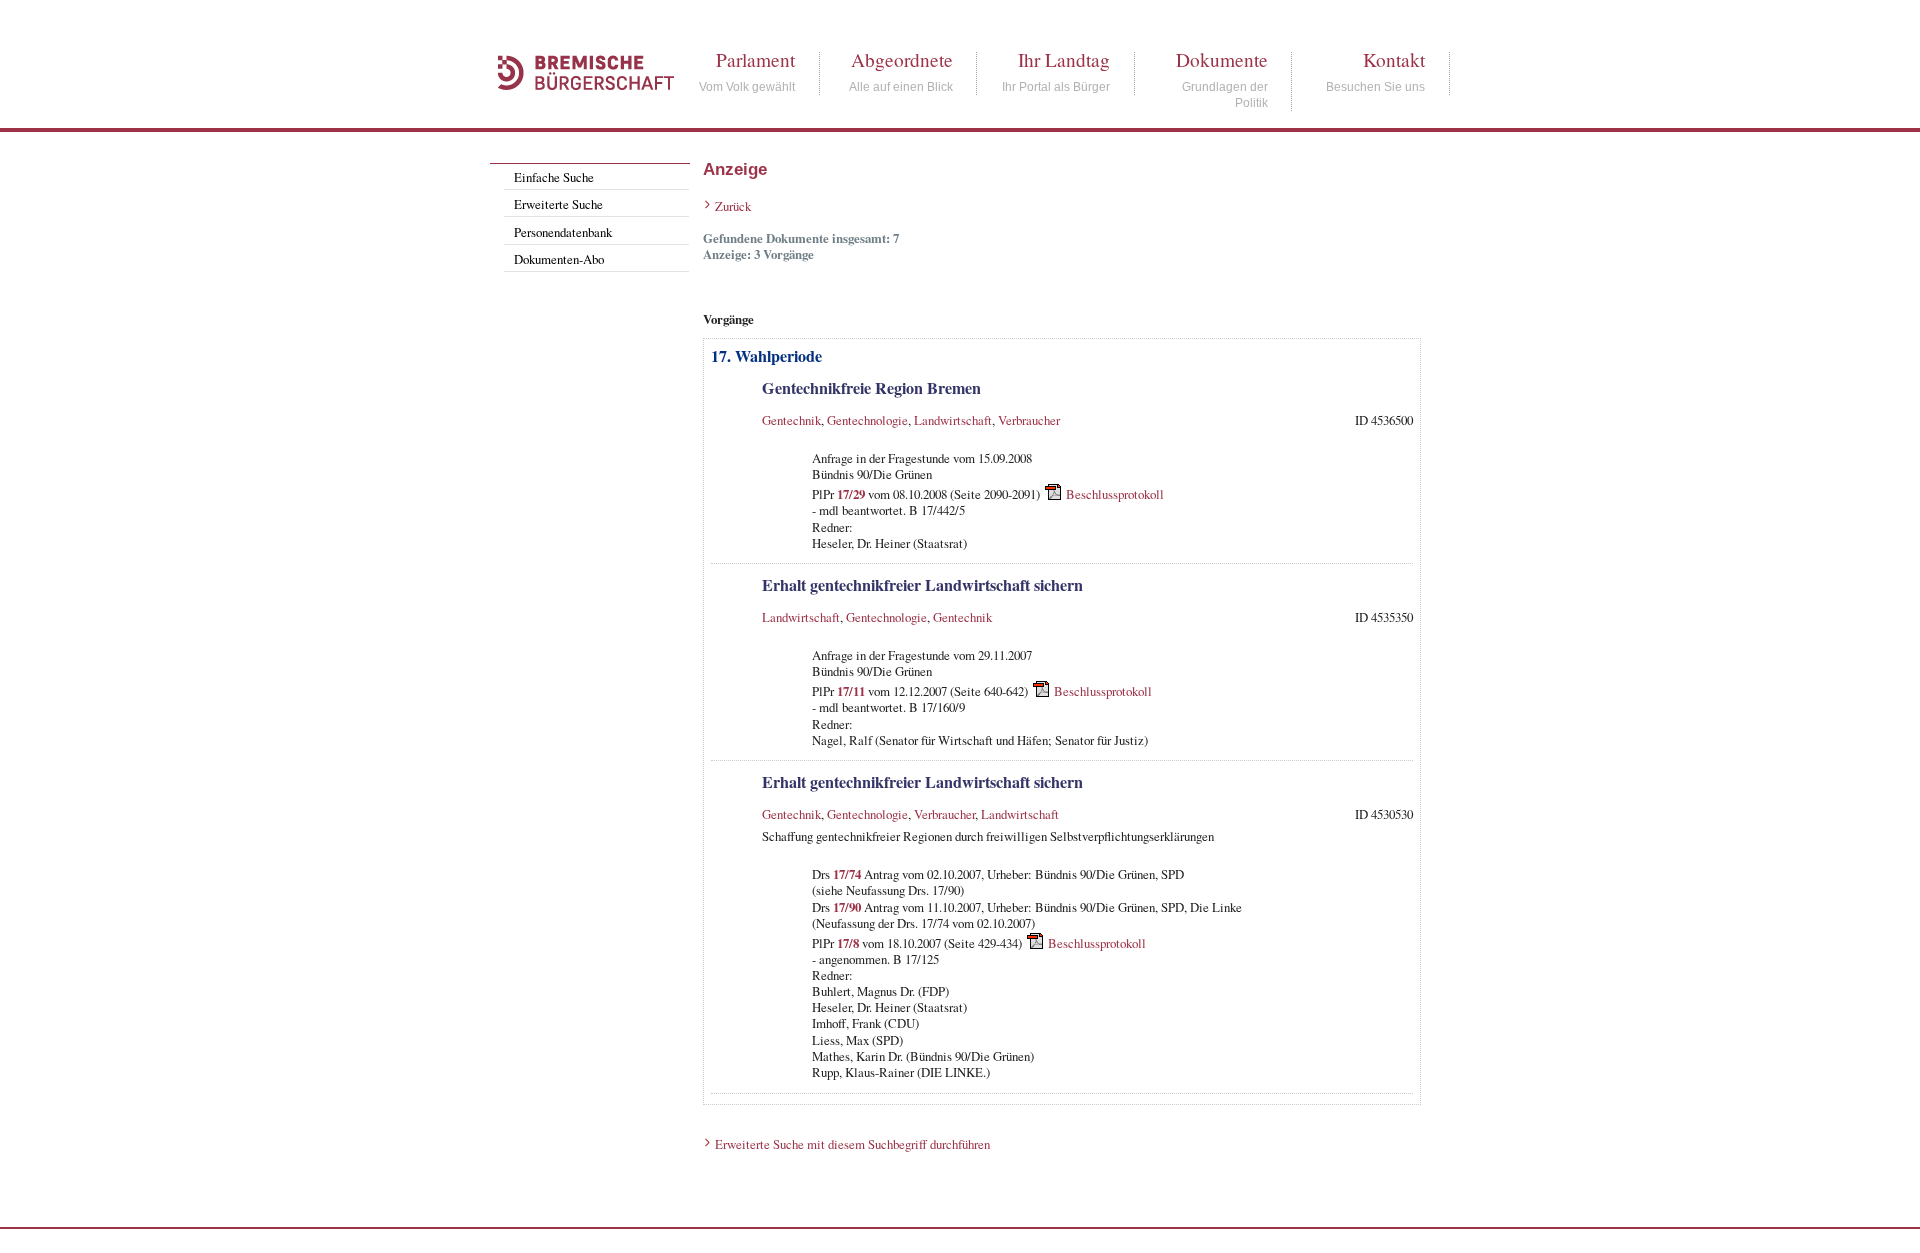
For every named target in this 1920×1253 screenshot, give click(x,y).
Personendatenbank (563, 232)
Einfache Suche (554, 177)
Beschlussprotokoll (1115, 494)
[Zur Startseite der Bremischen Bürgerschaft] (576, 112)
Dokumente (1222, 59)
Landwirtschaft (953, 420)
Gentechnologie (867, 420)
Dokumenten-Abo (559, 259)
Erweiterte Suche (558, 204)
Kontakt (1394, 59)
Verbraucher (1029, 420)
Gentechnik (791, 420)
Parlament (755, 59)
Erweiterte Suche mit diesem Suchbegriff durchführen (852, 1144)
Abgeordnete (902, 59)
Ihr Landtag (1064, 59)
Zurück (733, 206)
